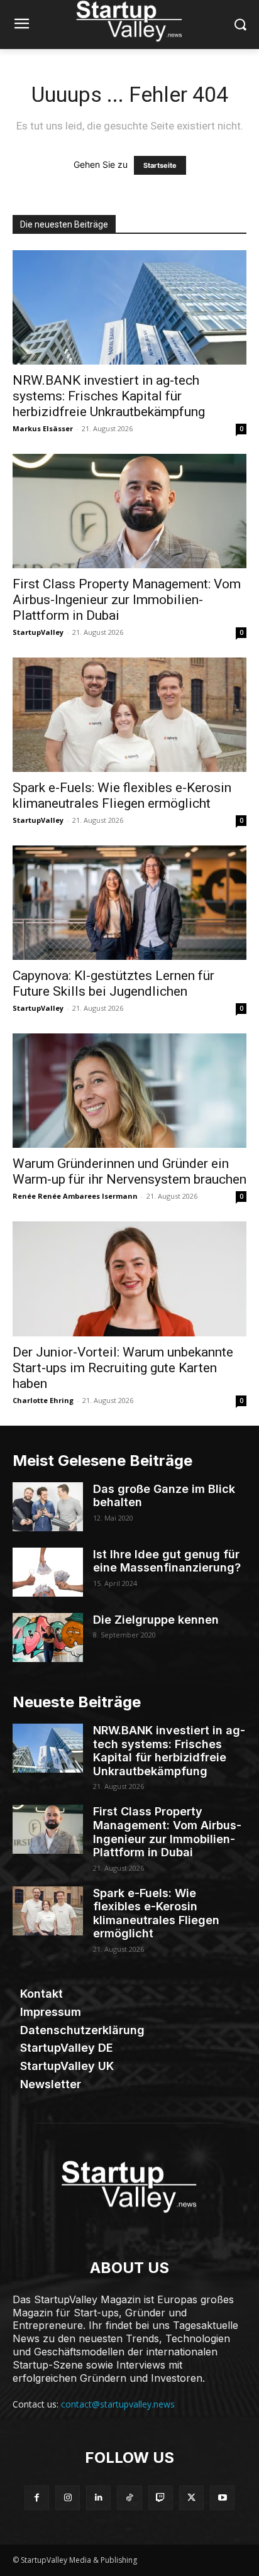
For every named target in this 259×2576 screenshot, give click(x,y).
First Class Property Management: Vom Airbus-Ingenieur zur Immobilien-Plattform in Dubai (127, 600)
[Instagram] (68, 2498)
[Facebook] (37, 2498)
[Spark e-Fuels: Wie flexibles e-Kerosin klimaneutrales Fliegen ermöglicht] (129, 715)
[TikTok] (129, 2498)
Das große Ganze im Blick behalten (164, 1496)
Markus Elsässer (43, 428)
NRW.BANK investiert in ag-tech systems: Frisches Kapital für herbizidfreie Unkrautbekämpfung (109, 396)
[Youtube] (222, 2498)
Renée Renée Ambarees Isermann (75, 1196)
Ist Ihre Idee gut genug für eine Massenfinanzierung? (167, 1561)
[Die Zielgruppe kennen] (48, 1638)
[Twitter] (191, 2498)
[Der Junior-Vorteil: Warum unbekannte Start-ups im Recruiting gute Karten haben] (129, 1279)
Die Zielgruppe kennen (156, 1620)
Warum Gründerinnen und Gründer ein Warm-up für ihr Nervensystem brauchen (129, 1171)
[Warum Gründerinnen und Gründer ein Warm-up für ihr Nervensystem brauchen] (129, 1091)
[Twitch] (161, 2498)
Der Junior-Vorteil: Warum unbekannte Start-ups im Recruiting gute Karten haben (123, 1368)
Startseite (160, 165)
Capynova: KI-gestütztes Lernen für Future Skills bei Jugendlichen (113, 983)
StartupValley (38, 632)
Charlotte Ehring (43, 1400)
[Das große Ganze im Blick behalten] (48, 1507)
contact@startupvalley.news (118, 2404)
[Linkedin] (98, 2498)
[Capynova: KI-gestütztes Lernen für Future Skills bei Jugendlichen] (129, 903)
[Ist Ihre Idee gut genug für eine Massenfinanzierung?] (48, 1572)
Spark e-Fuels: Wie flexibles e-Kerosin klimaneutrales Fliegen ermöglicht (122, 795)
